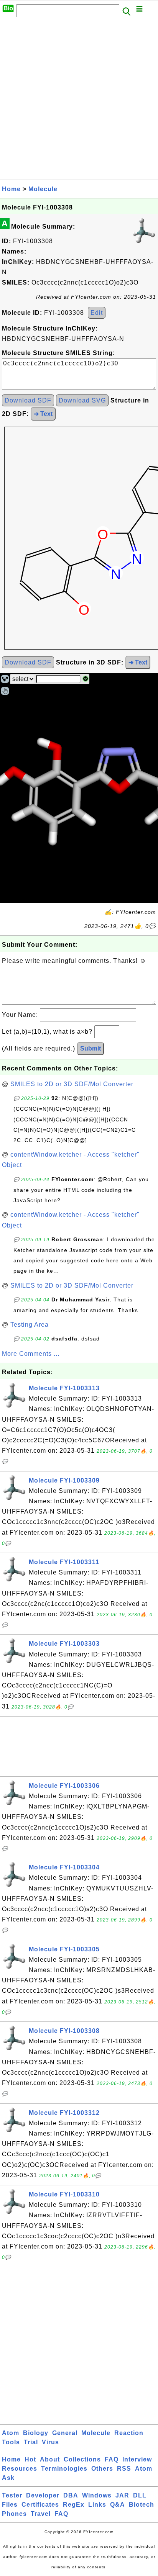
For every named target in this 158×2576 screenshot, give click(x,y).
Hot (30, 2459)
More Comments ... (31, 1354)
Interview (137, 2459)
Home (11, 189)
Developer (43, 2495)
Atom (11, 2433)
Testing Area (30, 1325)
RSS (124, 2469)
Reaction (129, 2433)
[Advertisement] (79, 101)
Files (10, 2505)
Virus (50, 2442)
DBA (71, 2495)
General (65, 2433)
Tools (11, 2442)
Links (97, 2505)
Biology (36, 2433)
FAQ (112, 2459)
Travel (41, 2514)
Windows (97, 2495)
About (50, 2459)
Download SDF (28, 400)
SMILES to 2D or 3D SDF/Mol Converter (72, 1084)
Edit (97, 313)
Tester (12, 2495)
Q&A (118, 2505)
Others (102, 2469)
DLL (140, 2495)
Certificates (40, 2505)
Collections (82, 2459)
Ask (8, 2478)
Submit (91, 1048)
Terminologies (64, 2469)
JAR (122, 2495)
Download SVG (82, 400)
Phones (14, 2514)
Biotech (142, 2505)
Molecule (43, 189)
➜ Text (43, 414)
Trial (31, 2442)
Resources (20, 2469)
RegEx (74, 2505)
